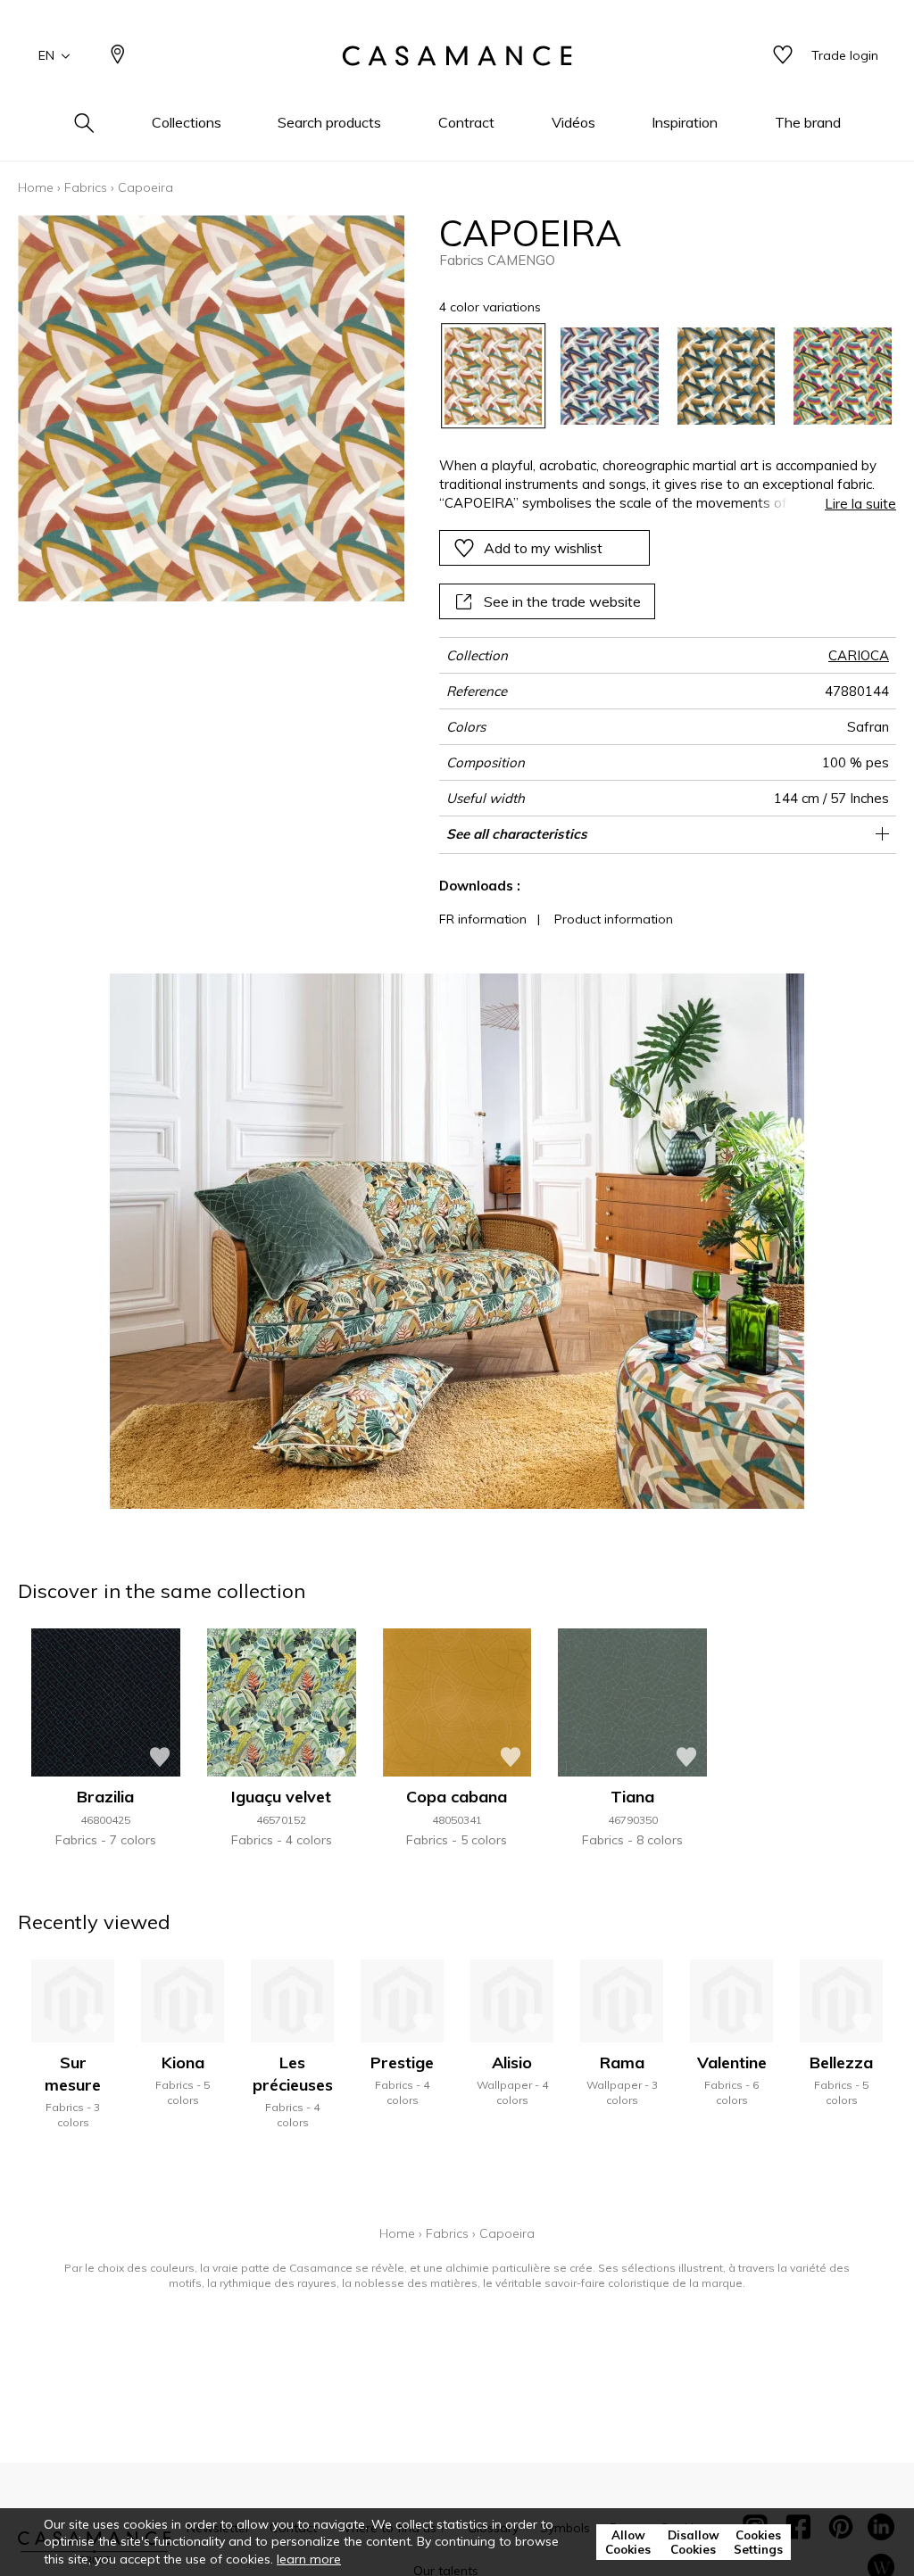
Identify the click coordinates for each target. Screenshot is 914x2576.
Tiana (632, 1797)
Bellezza (841, 2062)
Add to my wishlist (543, 548)
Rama (622, 2062)
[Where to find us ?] (118, 56)
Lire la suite (860, 504)
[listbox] (659, 377)
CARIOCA (859, 655)
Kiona (183, 2062)
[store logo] (457, 56)
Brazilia (105, 1797)
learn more (309, 2559)
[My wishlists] (783, 56)
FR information (483, 919)
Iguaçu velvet (281, 1797)
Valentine (732, 2062)
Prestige (402, 2062)
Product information (614, 919)
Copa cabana (457, 1797)
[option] (494, 377)
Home (36, 187)
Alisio (512, 2062)
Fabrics (86, 187)
